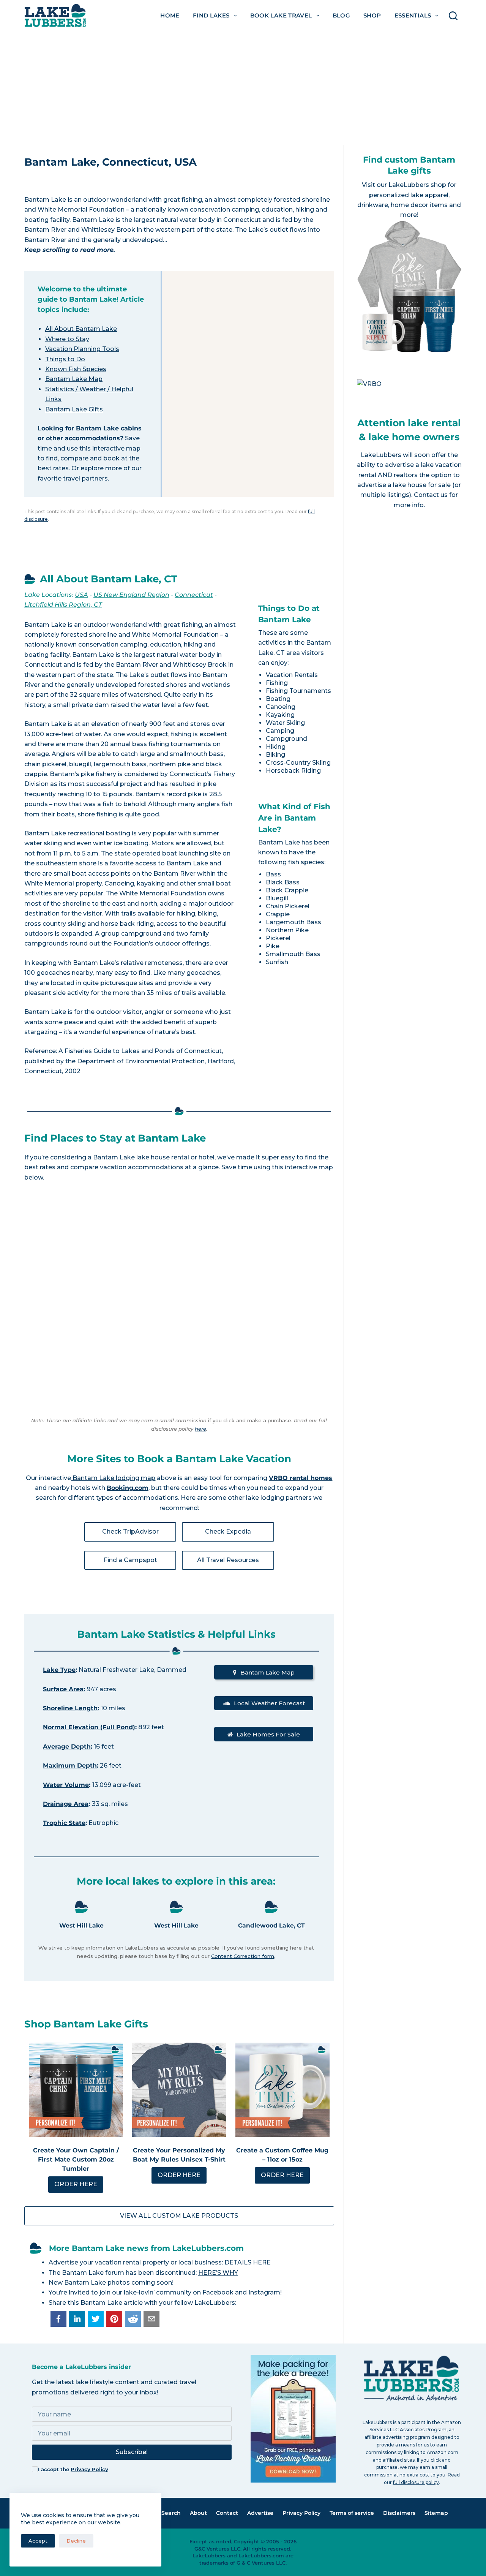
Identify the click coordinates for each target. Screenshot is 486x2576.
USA (81, 595)
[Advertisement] (243, 88)
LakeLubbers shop (417, 185)
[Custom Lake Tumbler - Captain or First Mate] (76, 2090)
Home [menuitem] (170, 15)
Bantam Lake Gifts (74, 409)
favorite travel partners (73, 478)
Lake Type (59, 1670)
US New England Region (131, 595)
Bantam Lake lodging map (113, 1478)
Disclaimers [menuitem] (399, 2513)
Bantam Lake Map (74, 379)
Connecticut (194, 595)
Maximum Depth (70, 1766)
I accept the (73, 2469)
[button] (58, 2319)
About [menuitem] (198, 2513)
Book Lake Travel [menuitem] (281, 15)
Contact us (431, 495)
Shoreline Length (70, 1708)
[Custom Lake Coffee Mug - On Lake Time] (282, 2090)
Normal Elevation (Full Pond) (89, 1727)
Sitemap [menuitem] (436, 2513)
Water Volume (66, 1785)
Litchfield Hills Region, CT (63, 605)
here (200, 1429)
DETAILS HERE (248, 2262)
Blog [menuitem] (342, 15)
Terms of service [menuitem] (352, 2513)
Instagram (264, 2292)
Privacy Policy (89, 2469)
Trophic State (64, 1823)
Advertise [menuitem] (260, 2513)
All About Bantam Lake (81, 329)
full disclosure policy (416, 2482)
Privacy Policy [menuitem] (301, 2513)
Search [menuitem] (171, 2513)
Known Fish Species (76, 369)
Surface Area (63, 1689)
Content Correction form (243, 1956)
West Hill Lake (81, 1925)
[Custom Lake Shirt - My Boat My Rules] (179, 2090)
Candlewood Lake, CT (271, 1925)
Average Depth (67, 1747)
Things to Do (65, 359)
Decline (76, 2541)
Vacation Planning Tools (82, 349)
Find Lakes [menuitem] (211, 15)
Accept (38, 2541)
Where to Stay (67, 339)
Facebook (218, 2292)
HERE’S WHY (218, 2273)
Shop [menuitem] (372, 15)
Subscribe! (132, 2452)
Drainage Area (66, 1804)
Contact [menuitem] (227, 2513)
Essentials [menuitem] (413, 15)
